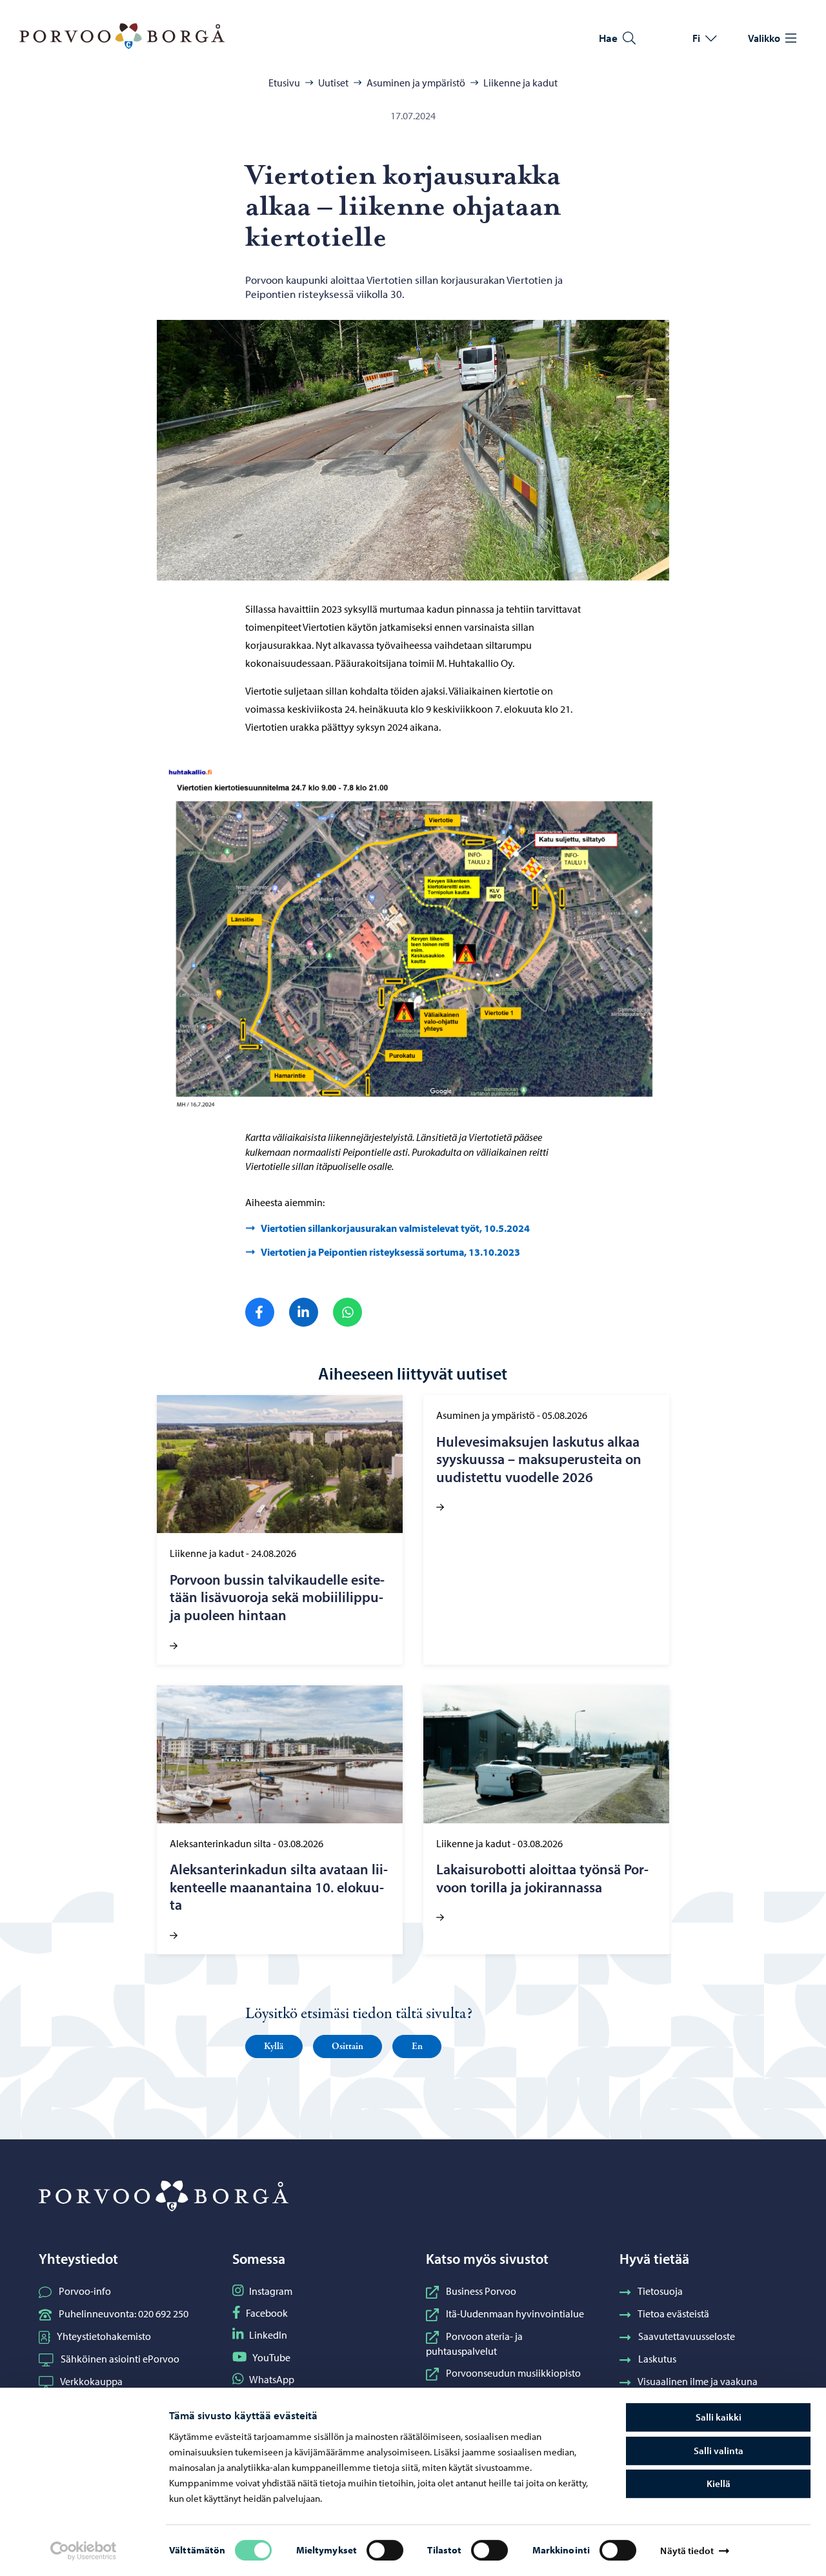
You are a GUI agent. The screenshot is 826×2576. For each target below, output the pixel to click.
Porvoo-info (85, 2291)
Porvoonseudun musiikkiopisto (513, 2373)
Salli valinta (719, 2451)
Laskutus (657, 2359)
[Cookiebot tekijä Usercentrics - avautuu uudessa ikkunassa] (83, 2551)
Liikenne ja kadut (520, 83)
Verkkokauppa (91, 2381)
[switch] (385, 2550)
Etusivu (284, 83)
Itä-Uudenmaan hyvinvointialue (515, 2313)
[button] (274, 2046)
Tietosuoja (660, 2291)
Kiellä (719, 2483)
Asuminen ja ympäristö (416, 83)
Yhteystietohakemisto (104, 2336)
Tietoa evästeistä (673, 2313)
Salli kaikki (719, 2417)
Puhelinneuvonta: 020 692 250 (124, 2313)
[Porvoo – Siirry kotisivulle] (122, 36)
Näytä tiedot (687, 2551)
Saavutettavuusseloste (687, 2336)
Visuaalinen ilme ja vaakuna (698, 2381)
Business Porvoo (481, 2291)
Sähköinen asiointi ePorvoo (120, 2359)
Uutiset (333, 83)
